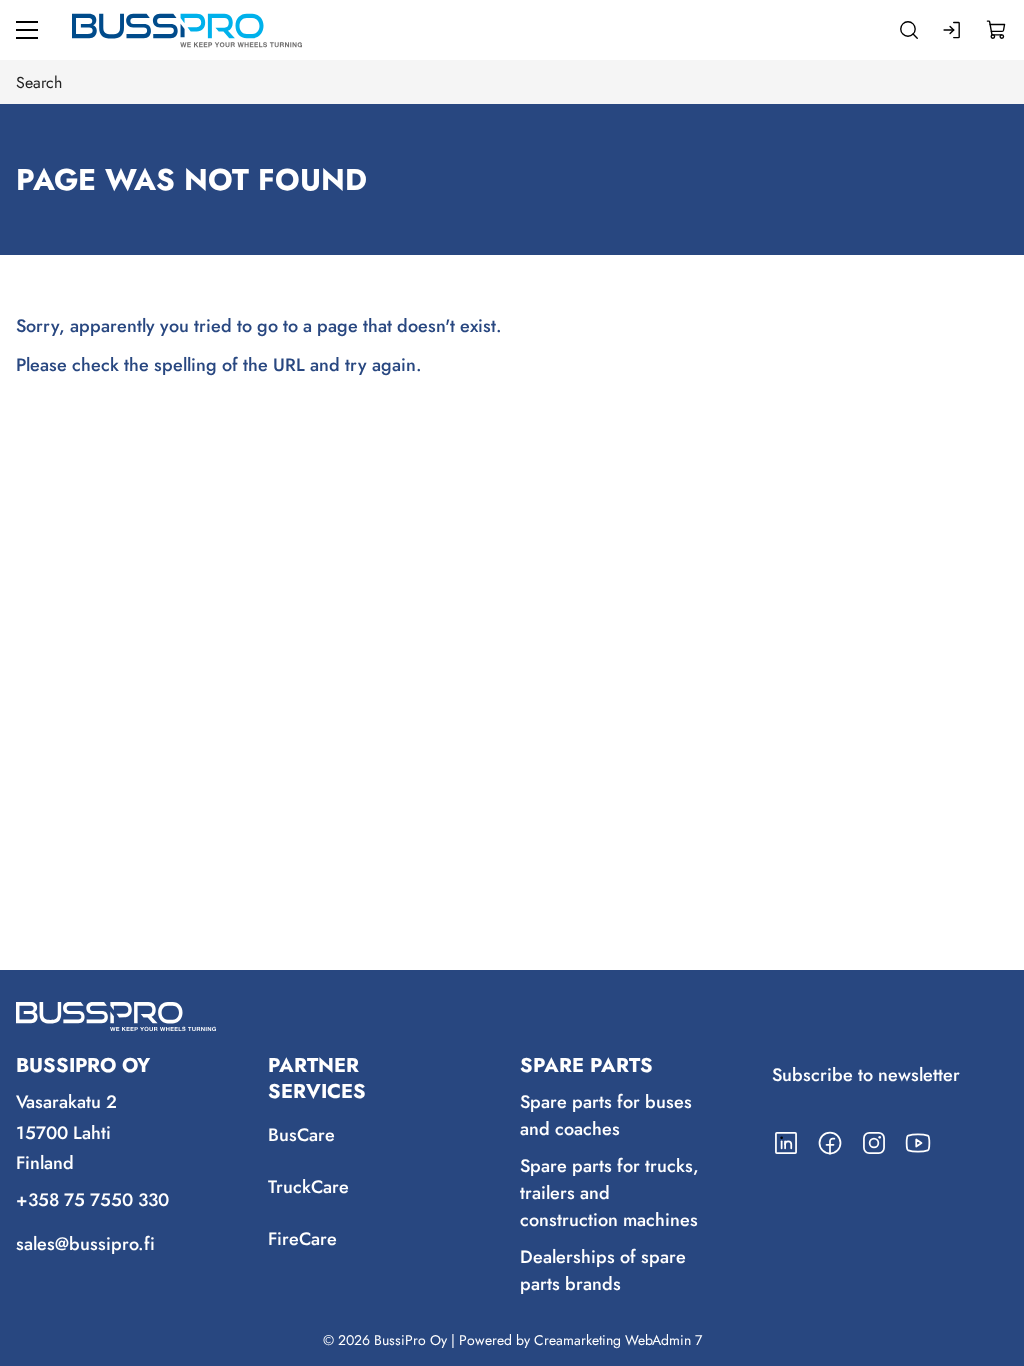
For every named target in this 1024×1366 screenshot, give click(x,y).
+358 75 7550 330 (92, 1200)
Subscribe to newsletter (866, 1075)
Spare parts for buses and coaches (606, 1115)
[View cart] (997, 30)
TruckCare (308, 1187)
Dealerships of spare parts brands (603, 1270)
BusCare (301, 1135)
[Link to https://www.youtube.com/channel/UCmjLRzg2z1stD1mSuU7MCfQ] (918, 1143)
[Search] (909, 30)
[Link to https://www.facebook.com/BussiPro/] (830, 1143)
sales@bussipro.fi (85, 1244)
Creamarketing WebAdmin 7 (618, 1340)
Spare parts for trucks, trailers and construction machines (609, 1193)
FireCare (302, 1239)
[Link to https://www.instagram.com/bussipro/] (874, 1143)
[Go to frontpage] (187, 30)
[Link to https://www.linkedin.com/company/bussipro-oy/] (786, 1143)
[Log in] (953, 30)
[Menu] (27, 30)
